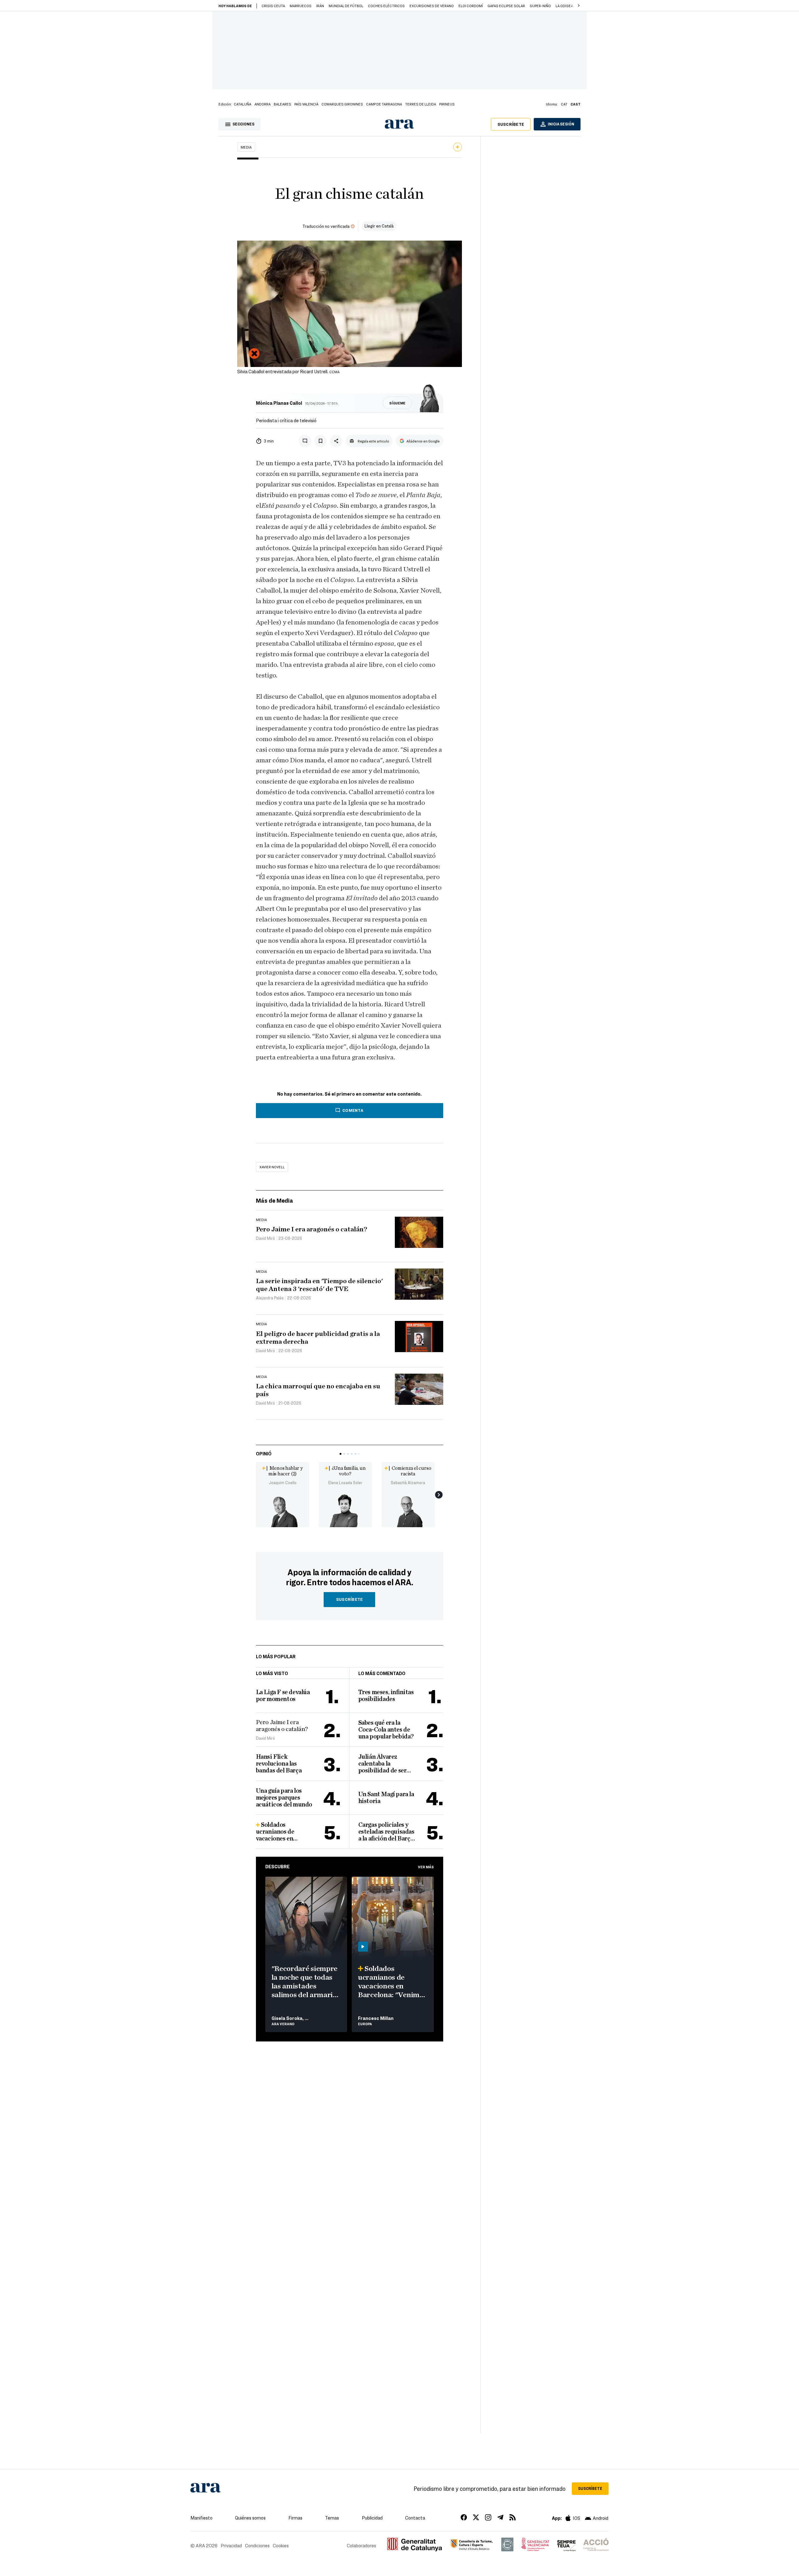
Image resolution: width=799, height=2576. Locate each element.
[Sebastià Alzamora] (408, 1510)
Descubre (277, 1866)
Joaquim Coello (283, 1483)
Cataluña (243, 104)
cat (564, 104)
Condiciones (257, 2545)
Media (246, 147)
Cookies (281, 2545)
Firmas (295, 2518)
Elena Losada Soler (345, 1483)
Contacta (415, 2518)
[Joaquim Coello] (283, 1510)
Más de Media (275, 1200)
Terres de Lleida (421, 104)
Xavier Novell (272, 1167)
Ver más (426, 1867)
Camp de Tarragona (384, 104)
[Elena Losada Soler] (345, 1510)
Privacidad (231, 2545)
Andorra (262, 104)
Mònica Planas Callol (279, 403)
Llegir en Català (379, 226)
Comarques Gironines (342, 104)
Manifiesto (201, 2518)
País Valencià (306, 104)
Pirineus (447, 104)
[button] (579, 6)
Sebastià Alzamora (408, 1483)
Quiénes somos (250, 2518)
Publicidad (372, 2518)
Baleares (282, 104)
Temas (332, 2518)
